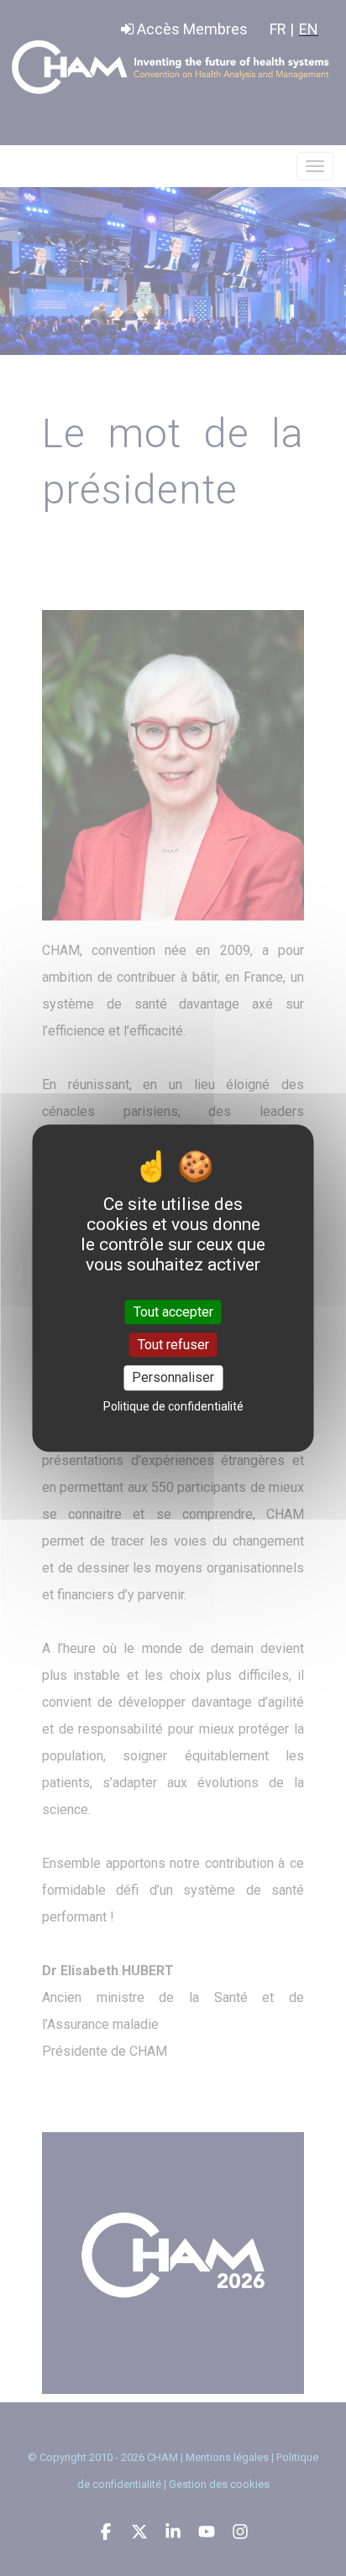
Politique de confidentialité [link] (173, 1406)
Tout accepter (173, 1312)
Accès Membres (191, 29)
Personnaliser (173, 1378)
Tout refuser (173, 1345)
